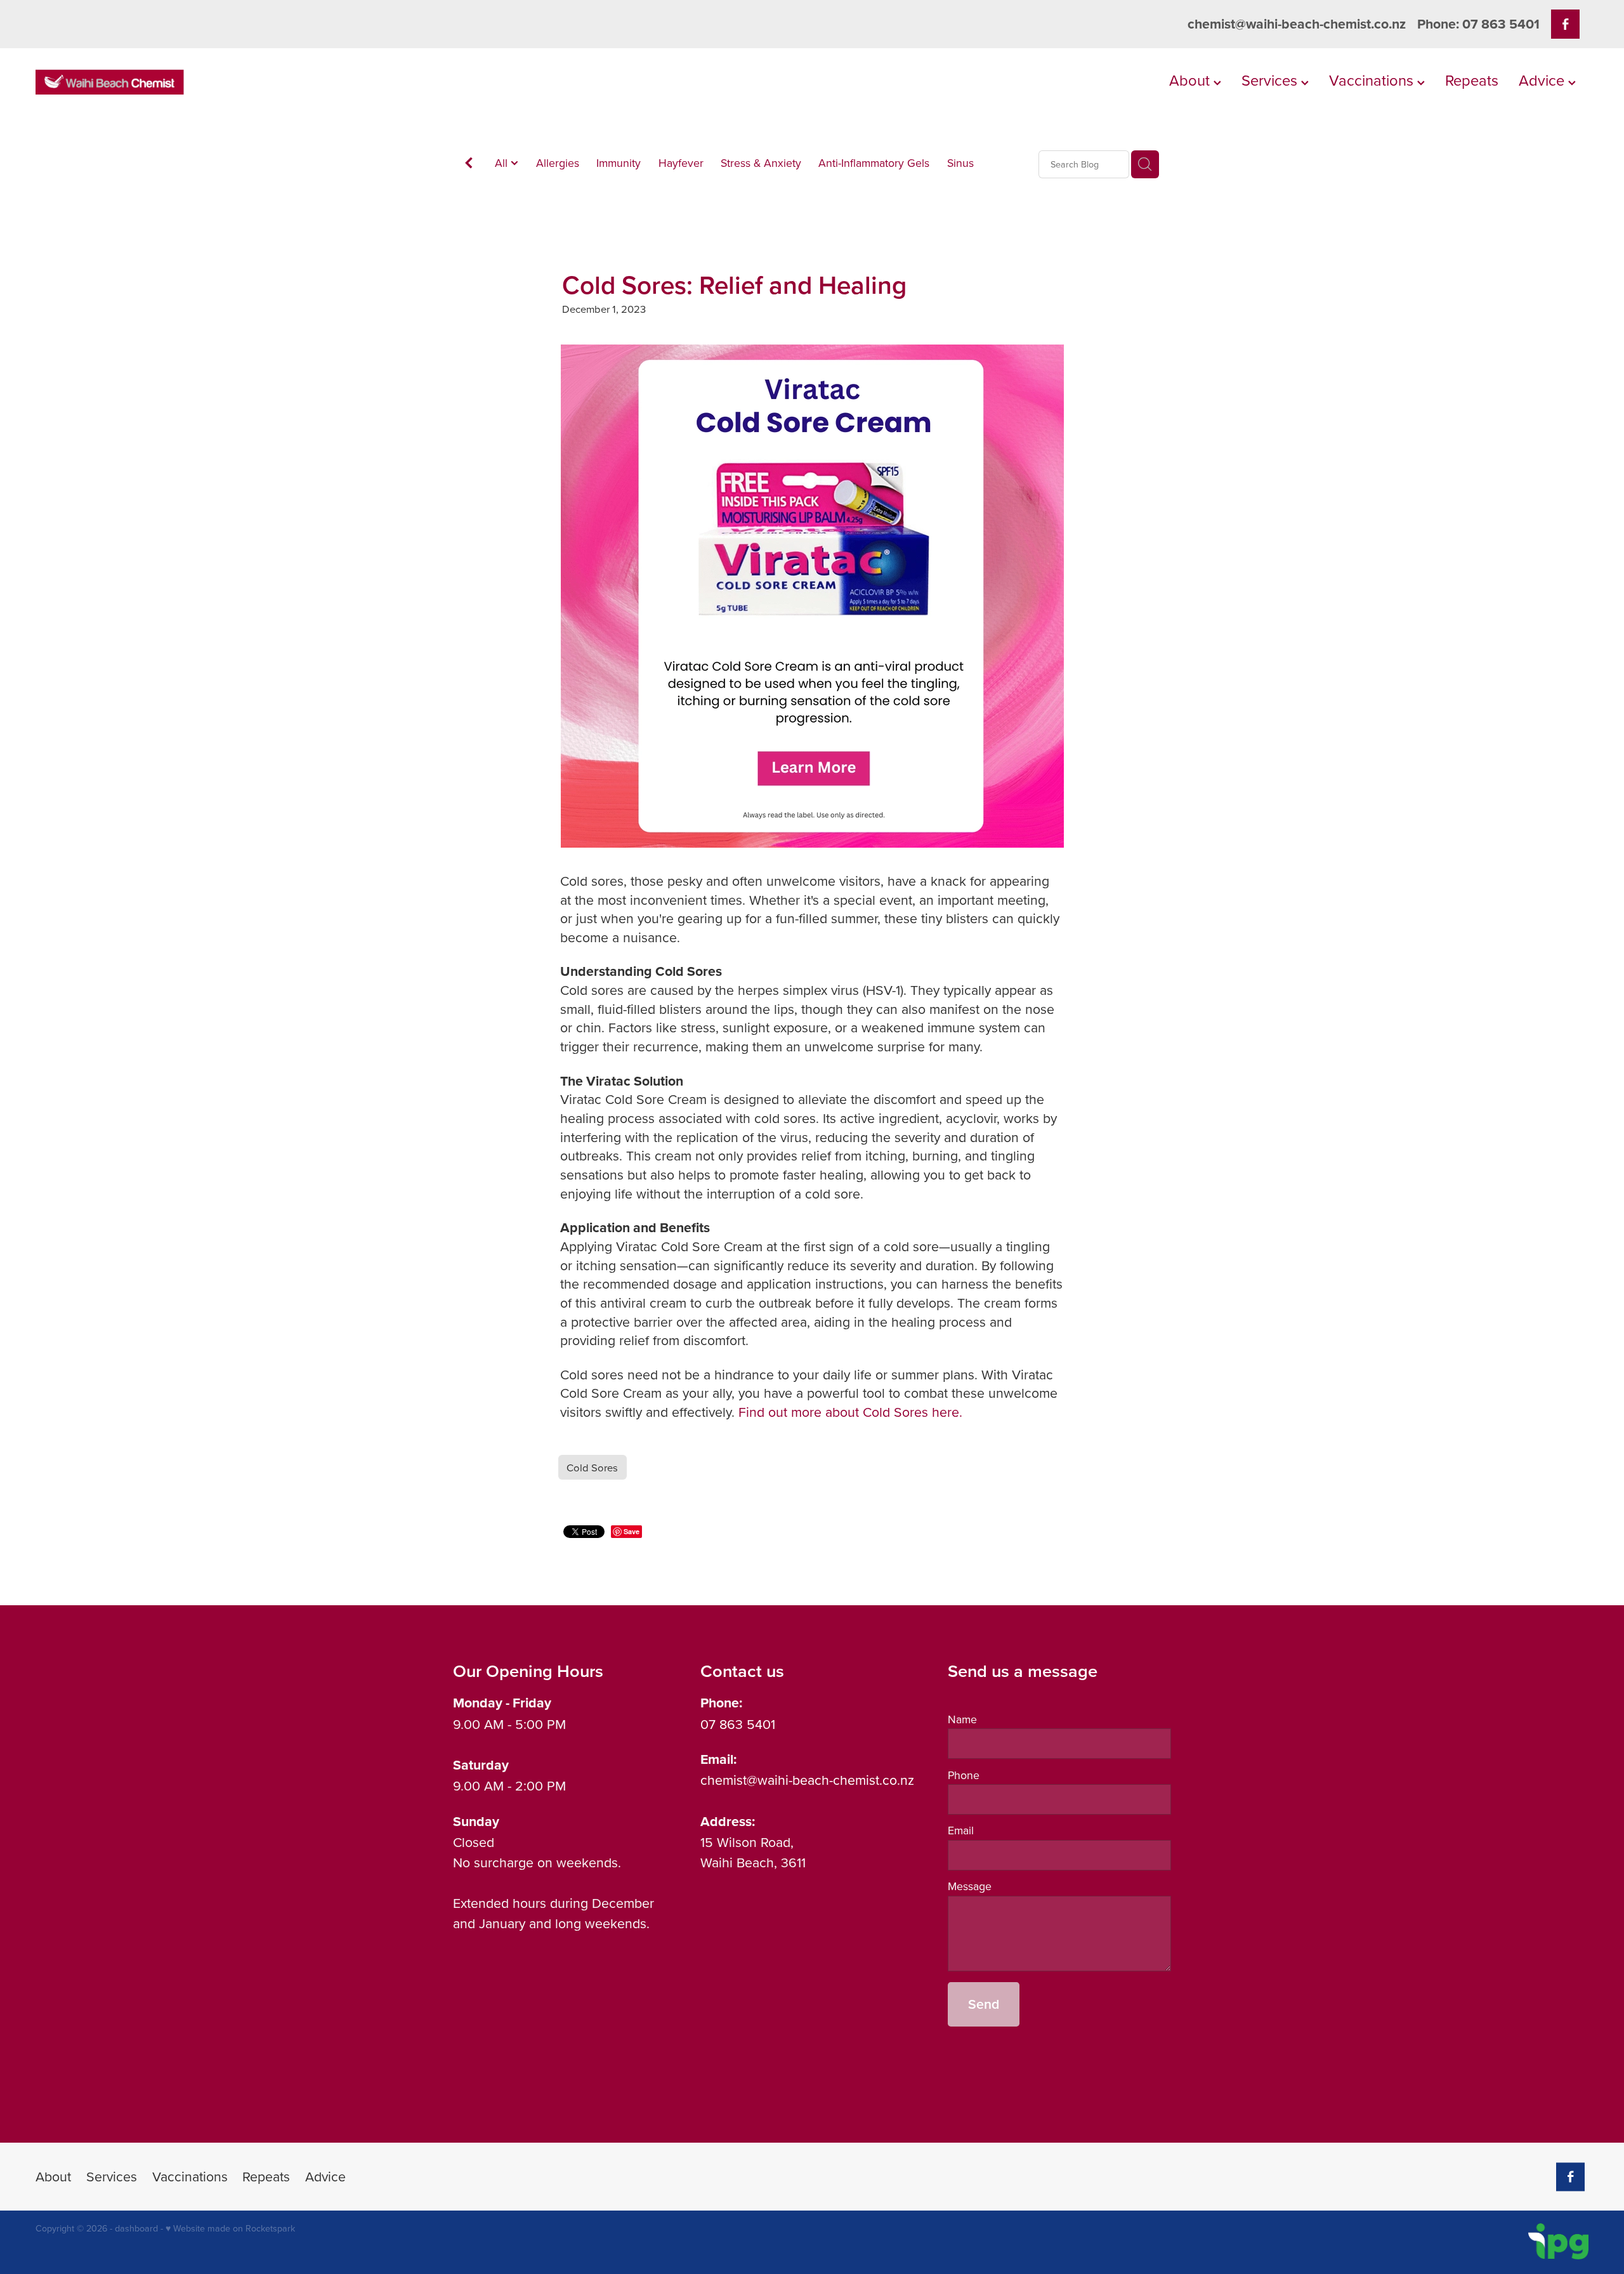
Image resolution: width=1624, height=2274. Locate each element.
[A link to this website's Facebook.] (1565, 24)
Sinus (960, 163)
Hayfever (681, 163)
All (503, 163)
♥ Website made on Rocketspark (230, 2228)
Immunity (619, 163)
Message (970, 1886)
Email (961, 1830)
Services (1271, 80)
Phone (964, 1775)
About (1191, 80)
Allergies (558, 163)
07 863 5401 (738, 1724)
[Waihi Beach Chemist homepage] (191, 82)
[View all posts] (469, 165)
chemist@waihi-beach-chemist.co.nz (1297, 24)
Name (962, 1719)
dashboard (136, 2228)
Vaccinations (1373, 80)
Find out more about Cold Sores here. (850, 1412)
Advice (1543, 80)
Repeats (1472, 80)
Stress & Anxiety (761, 163)
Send (984, 2004)
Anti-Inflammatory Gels (874, 163)
